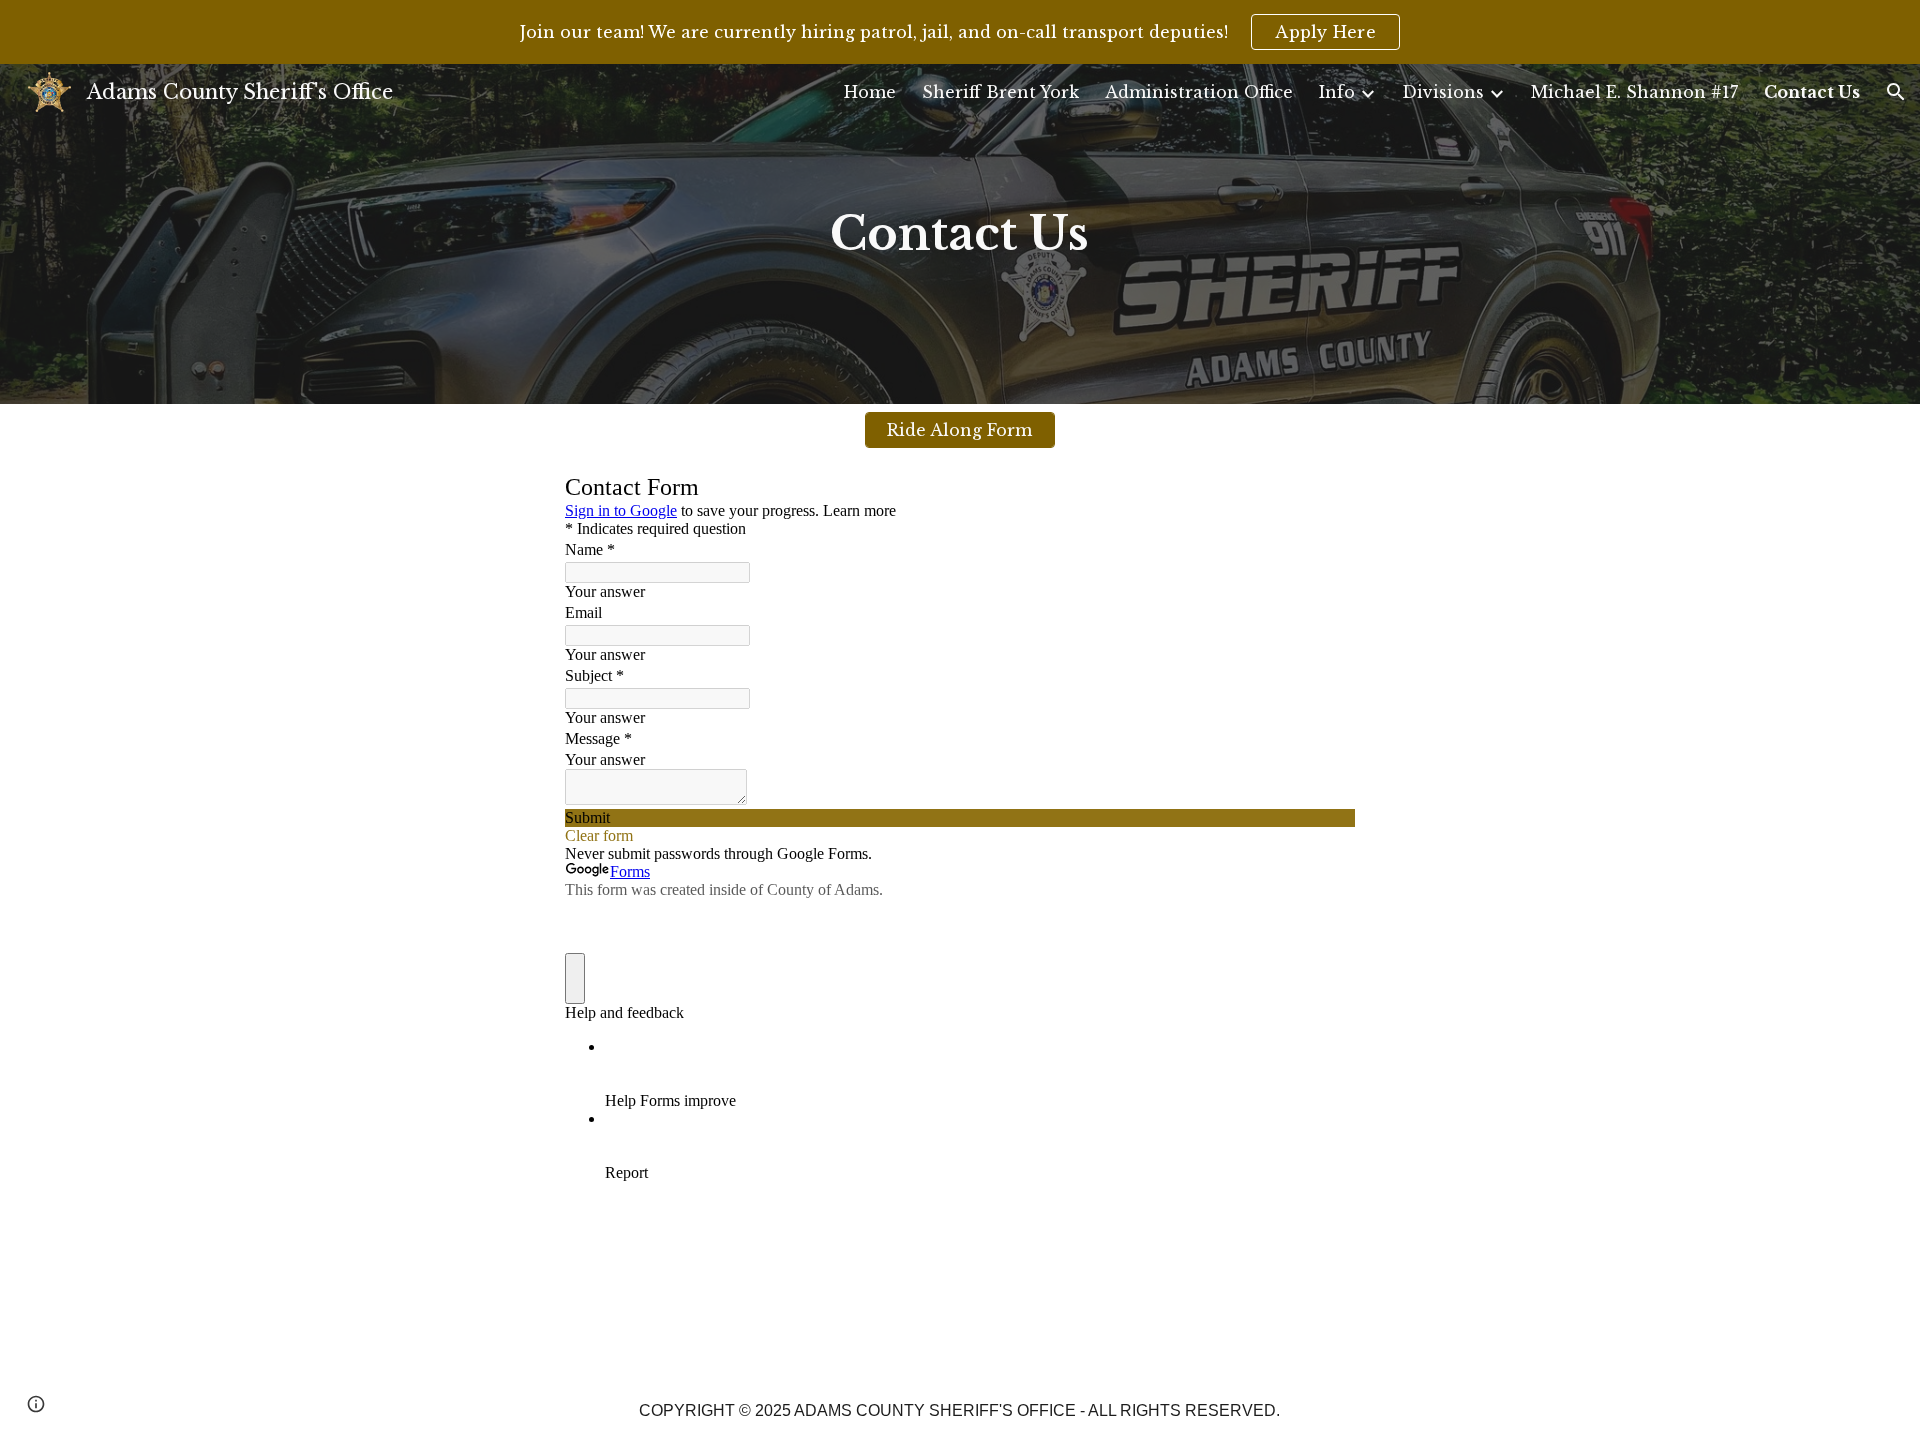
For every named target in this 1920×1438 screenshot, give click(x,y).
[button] (1896, 92)
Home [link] (870, 92)
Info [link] (1337, 92)
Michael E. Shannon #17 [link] (1634, 92)
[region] (960, 32)
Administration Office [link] (1199, 92)
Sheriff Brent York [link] (1000, 92)
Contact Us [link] (1812, 92)
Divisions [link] (1443, 92)
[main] (960, 234)
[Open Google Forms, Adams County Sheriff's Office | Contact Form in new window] (1325, 490)
